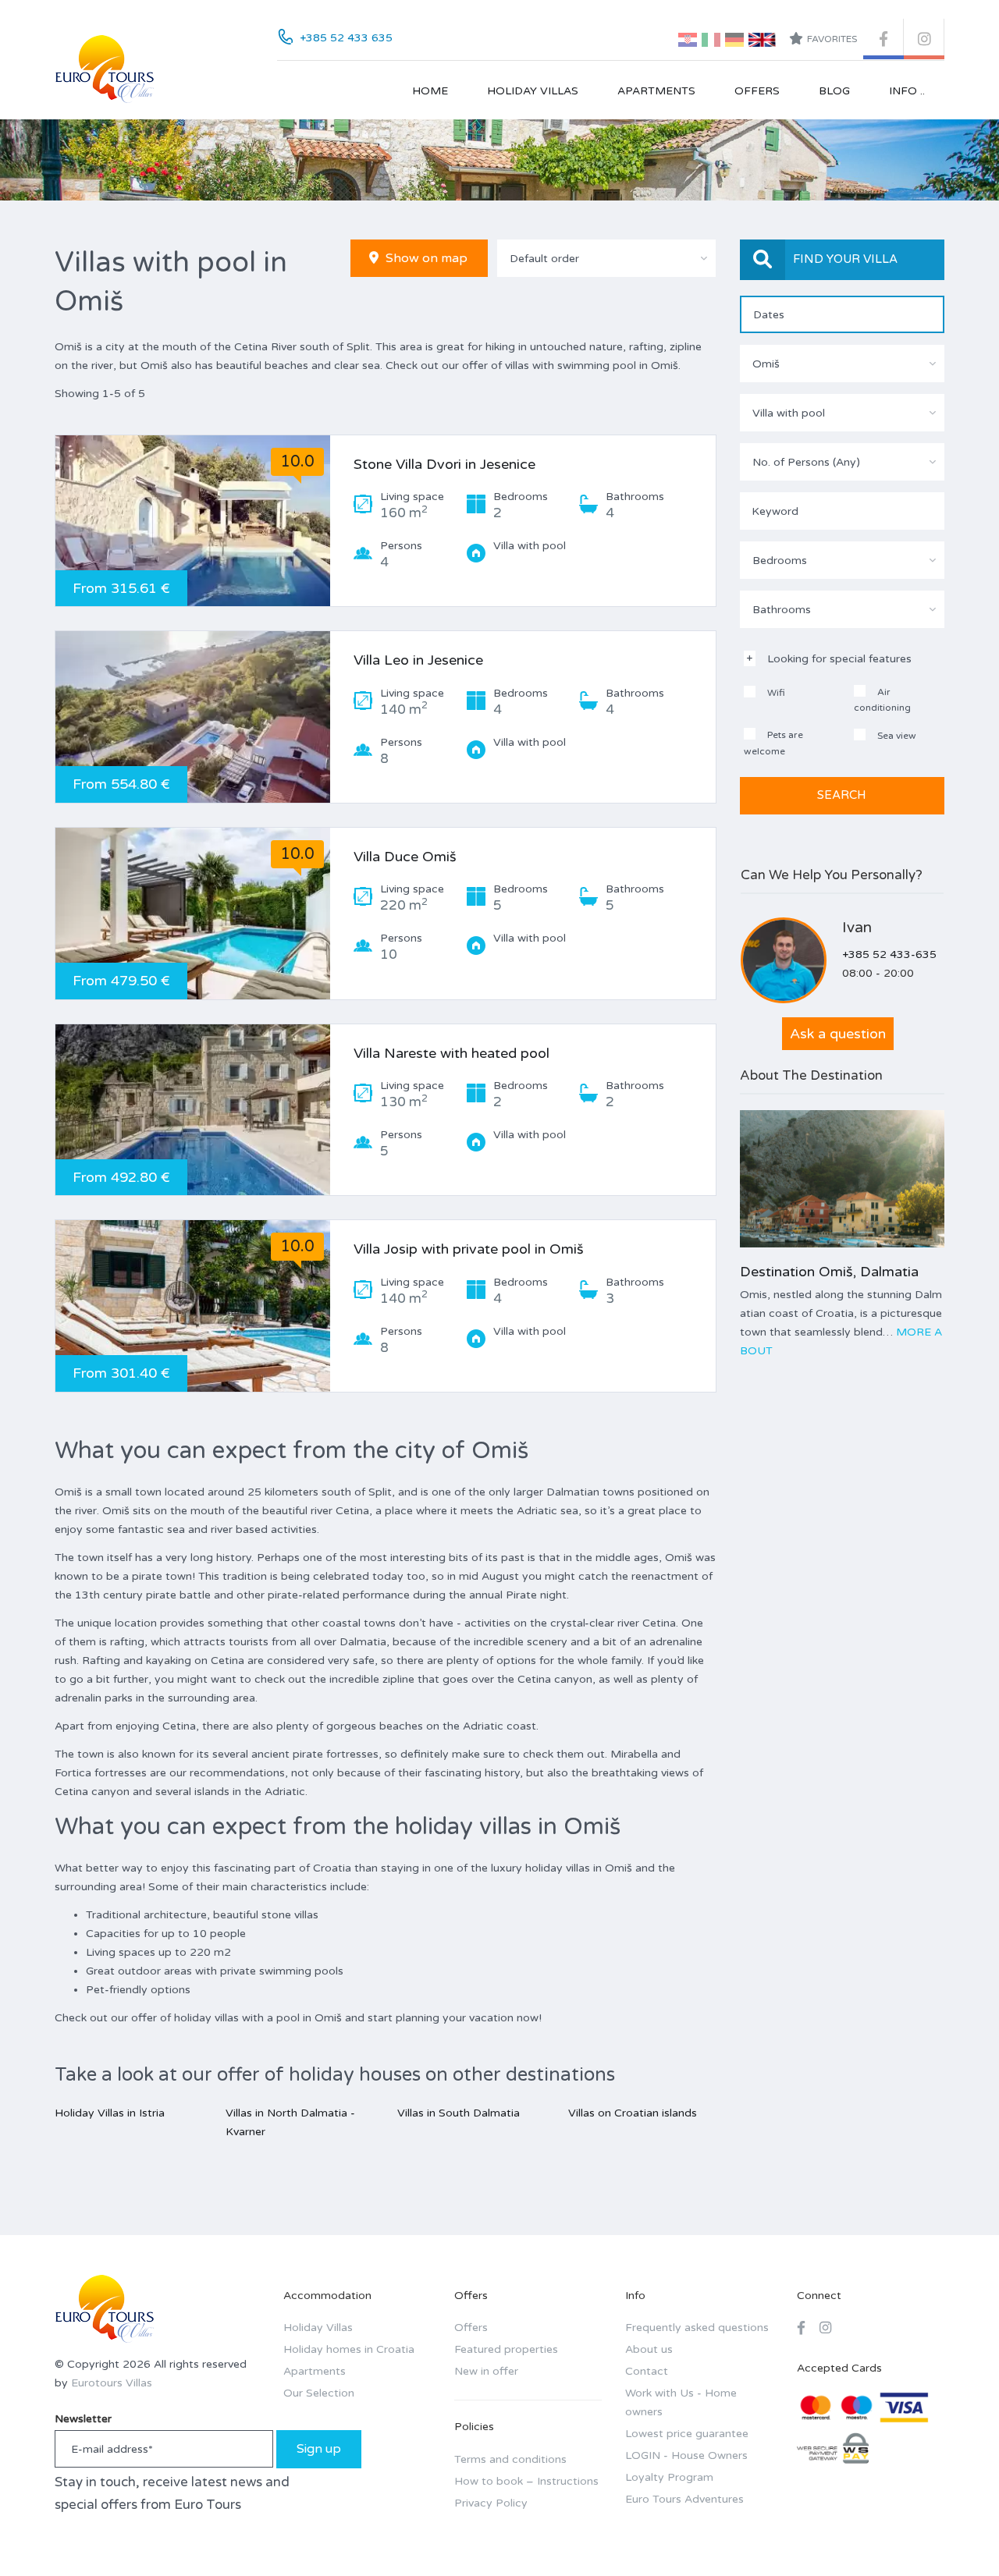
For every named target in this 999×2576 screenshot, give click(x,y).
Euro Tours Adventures (684, 2499)
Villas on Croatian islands (633, 2113)
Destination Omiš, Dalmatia (829, 1272)
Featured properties (506, 2349)
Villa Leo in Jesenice (418, 660)
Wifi (775, 693)
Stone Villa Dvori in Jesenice (444, 464)
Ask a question (838, 1034)
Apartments (656, 91)
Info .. (907, 91)
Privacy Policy (491, 2503)
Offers (757, 91)
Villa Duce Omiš (405, 857)
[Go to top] (956, 2533)
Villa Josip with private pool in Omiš (469, 1249)
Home (430, 91)
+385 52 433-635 (889, 954)
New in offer (486, 2371)
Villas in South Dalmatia (459, 2113)
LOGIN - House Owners (686, 2455)
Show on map (425, 258)
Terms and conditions (510, 2459)
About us (649, 2349)
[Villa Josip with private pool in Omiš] (193, 1306)
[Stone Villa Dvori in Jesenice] (193, 521)
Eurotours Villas (112, 2383)
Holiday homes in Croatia (349, 2349)
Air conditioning (882, 700)
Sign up (319, 2449)
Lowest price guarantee (687, 2434)
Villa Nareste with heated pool (452, 1053)
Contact (647, 2371)
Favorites (832, 39)
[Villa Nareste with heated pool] (193, 1110)
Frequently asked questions (697, 2328)
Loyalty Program (669, 2477)
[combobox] (606, 258)
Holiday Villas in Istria (110, 2113)
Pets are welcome (773, 743)
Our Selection (319, 2393)
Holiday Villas (533, 91)
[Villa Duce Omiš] (193, 914)
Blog (834, 91)
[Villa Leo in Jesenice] (193, 717)
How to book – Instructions (526, 2481)
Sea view (896, 736)
